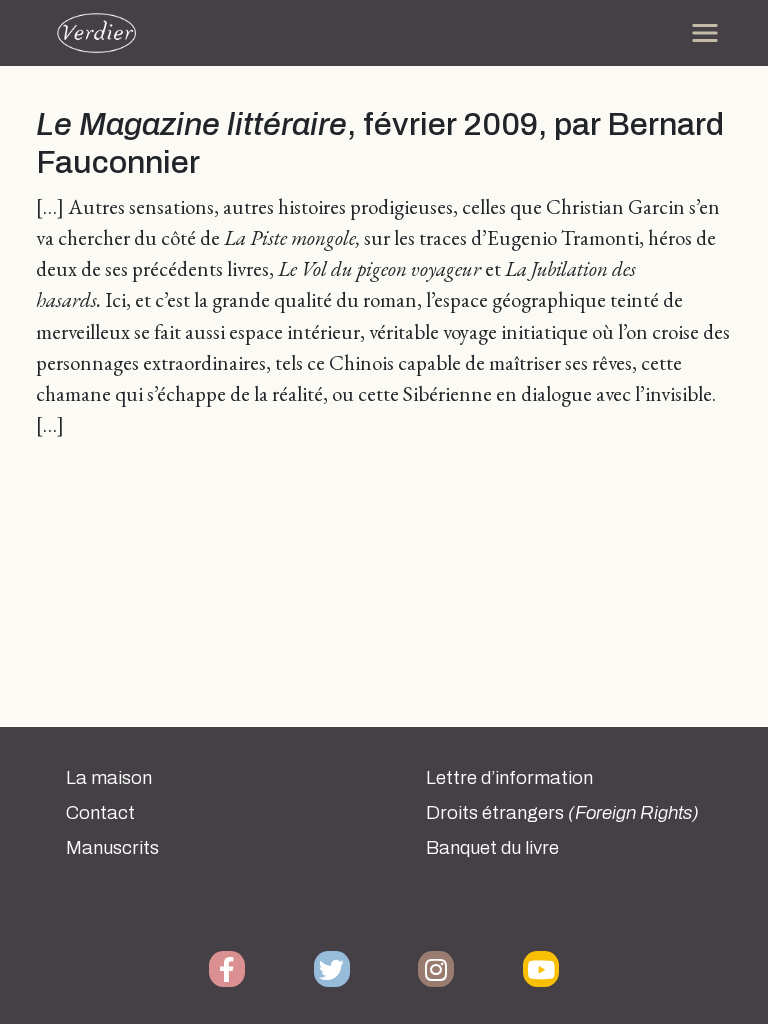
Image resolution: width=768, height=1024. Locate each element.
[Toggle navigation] (705, 33)
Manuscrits (112, 848)
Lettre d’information (509, 778)
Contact (100, 813)
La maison (109, 778)
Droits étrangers (562, 813)
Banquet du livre (492, 848)
